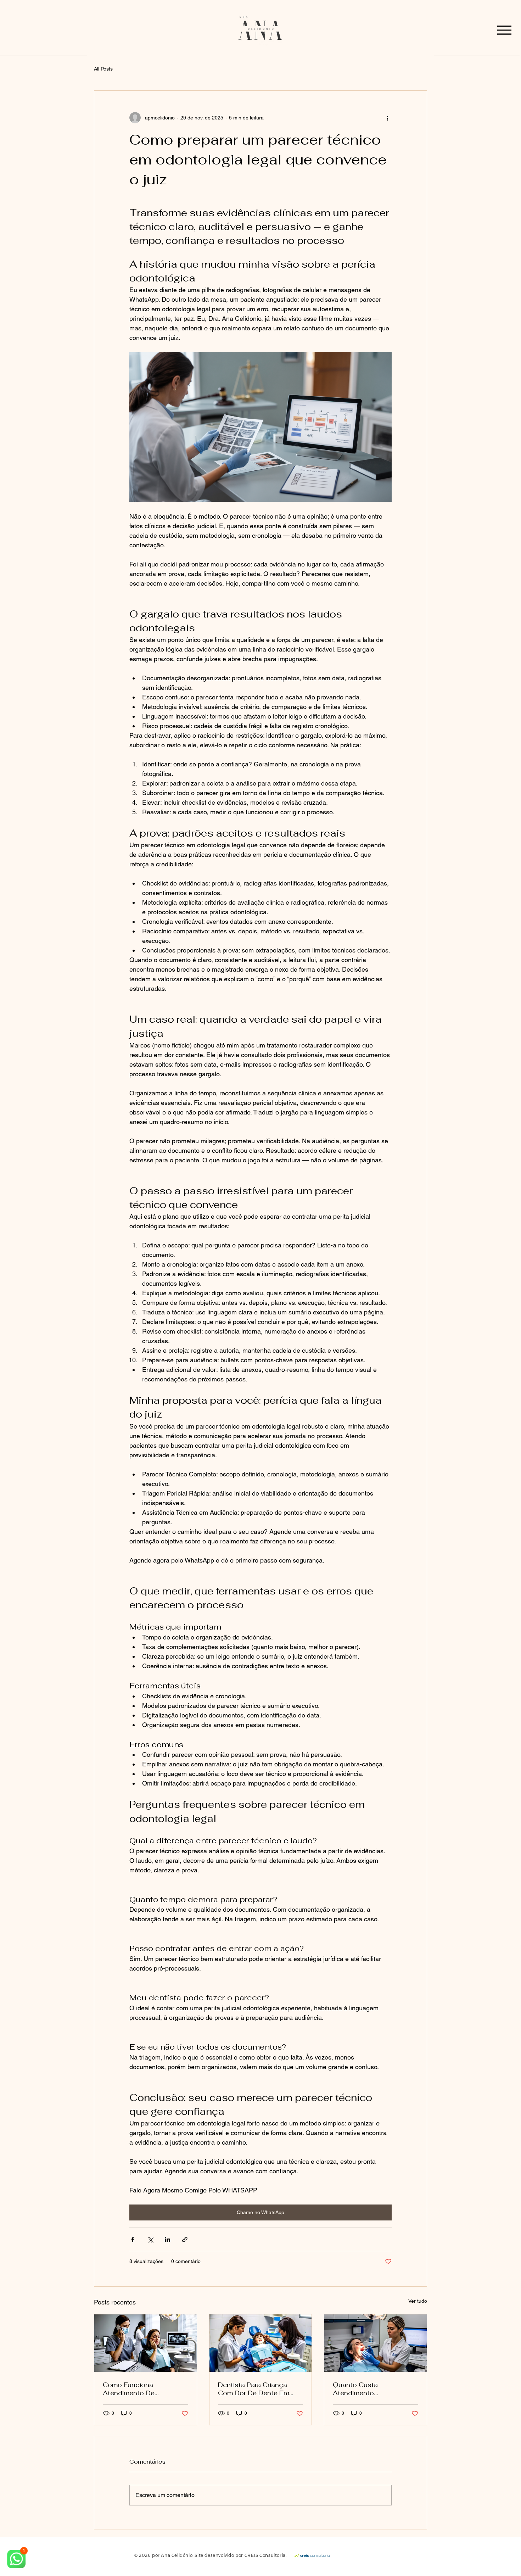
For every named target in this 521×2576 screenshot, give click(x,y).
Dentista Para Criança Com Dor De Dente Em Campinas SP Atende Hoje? (254, 2389)
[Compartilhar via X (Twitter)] (150, 2239)
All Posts (103, 69)
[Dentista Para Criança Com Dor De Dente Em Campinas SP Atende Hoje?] (261, 2343)
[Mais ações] (387, 118)
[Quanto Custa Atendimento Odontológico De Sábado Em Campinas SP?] (376, 2343)
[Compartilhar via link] (185, 2239)
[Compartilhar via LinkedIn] (167, 2239)
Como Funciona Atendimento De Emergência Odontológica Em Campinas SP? (145, 2389)
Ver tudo (418, 2301)
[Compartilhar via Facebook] (133, 2239)
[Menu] (504, 30)
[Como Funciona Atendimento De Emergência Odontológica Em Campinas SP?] (145, 2343)
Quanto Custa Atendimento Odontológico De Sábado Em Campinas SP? (374, 2389)
